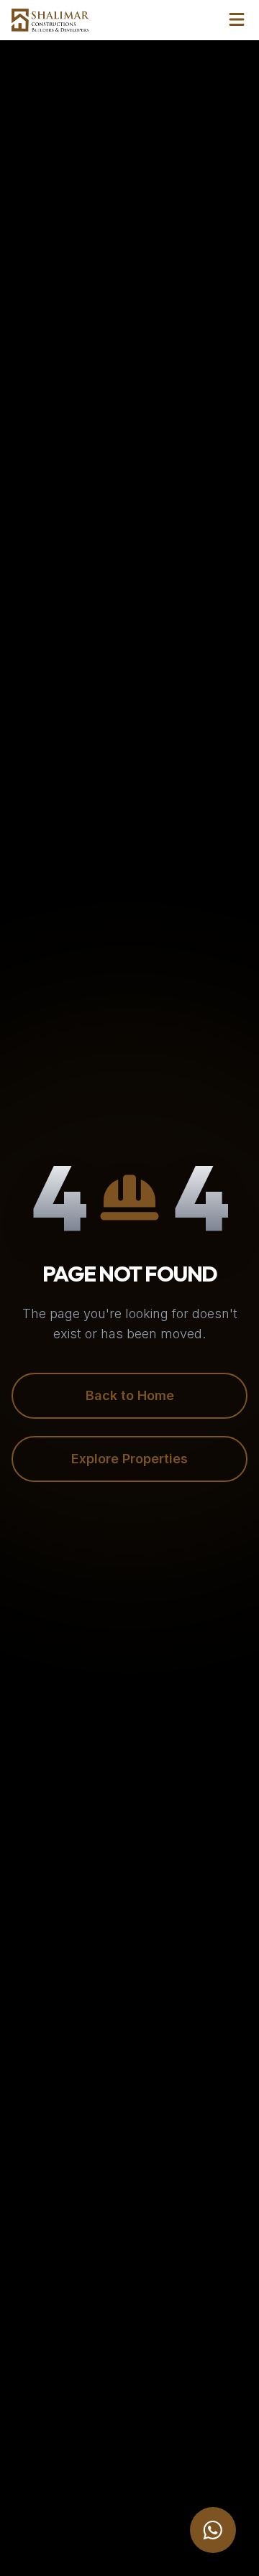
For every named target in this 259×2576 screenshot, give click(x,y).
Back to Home (130, 1395)
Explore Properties (129, 1459)
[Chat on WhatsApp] (213, 2530)
